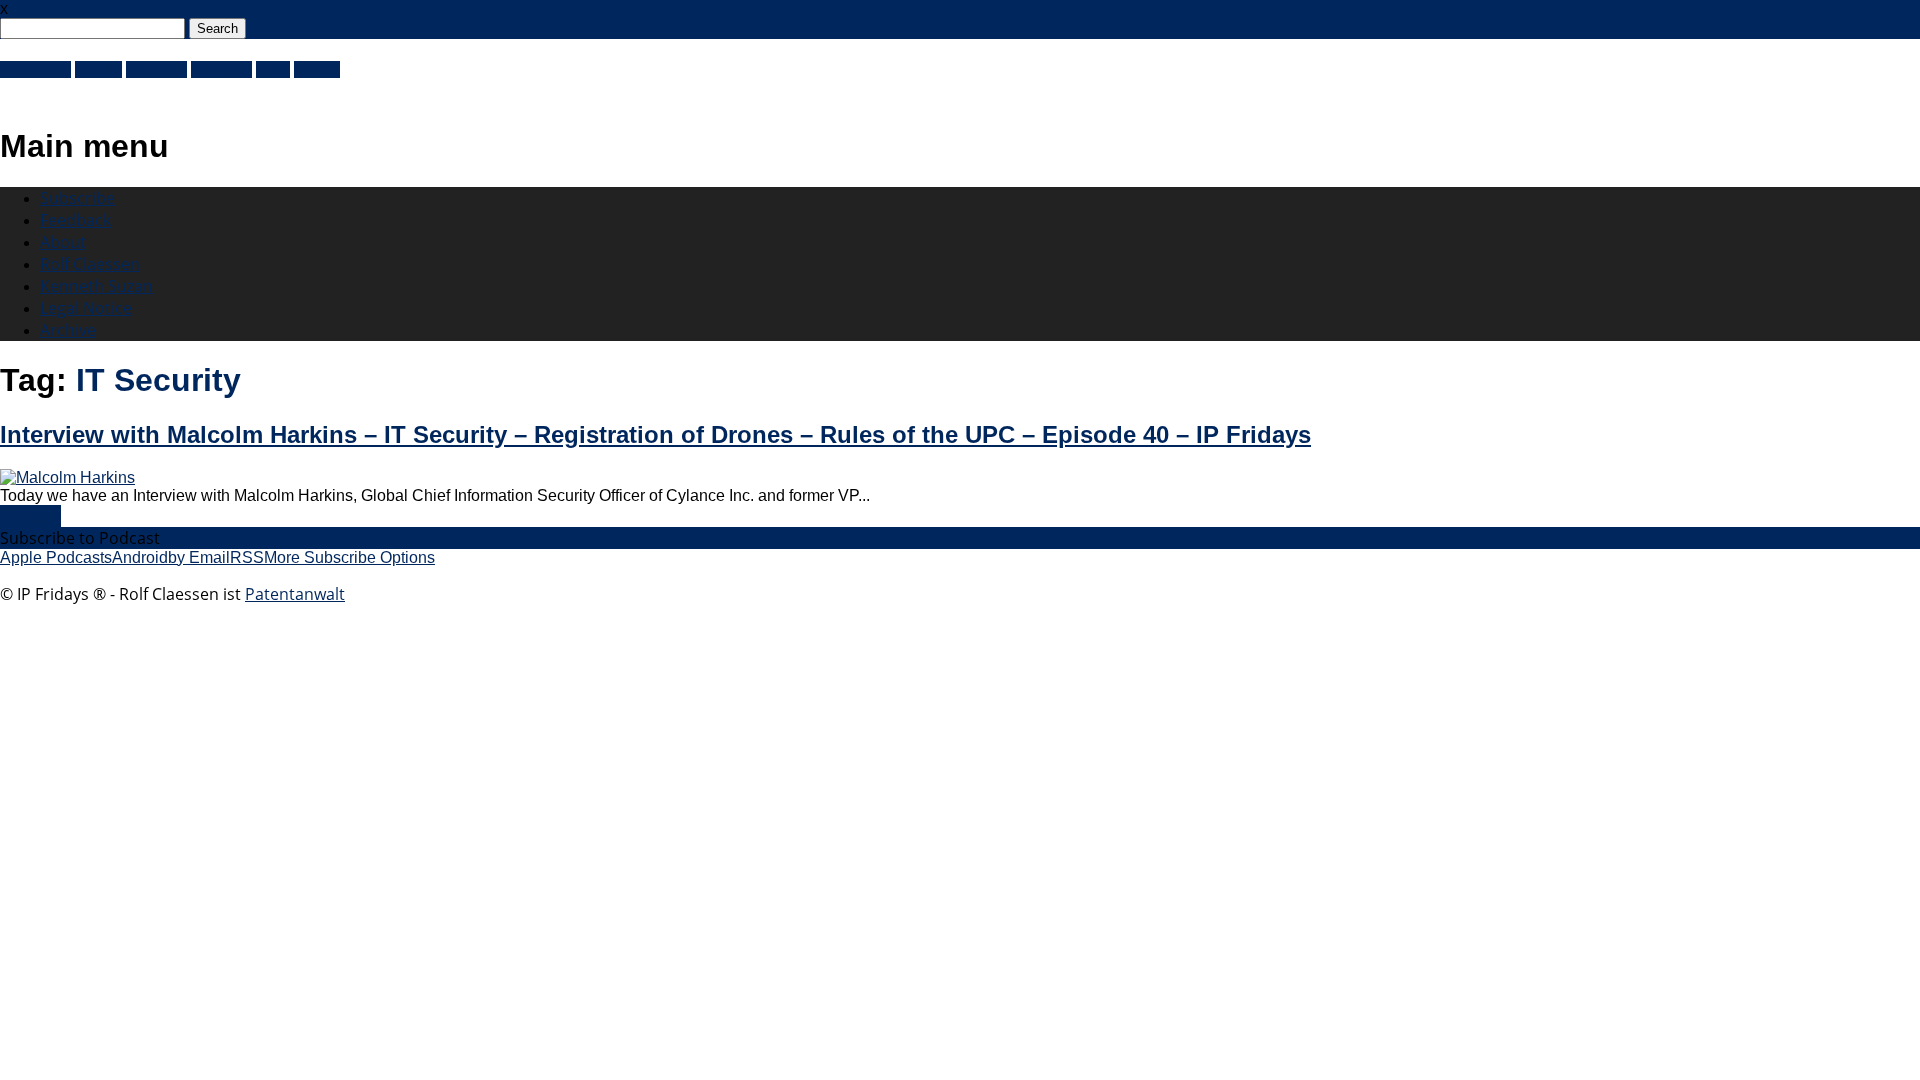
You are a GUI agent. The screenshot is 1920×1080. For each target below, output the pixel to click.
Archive (68, 330)
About (63, 242)
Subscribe (77, 198)
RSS (273, 69)
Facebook (35, 69)
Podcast (30, 516)
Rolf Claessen (90, 264)
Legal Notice (86, 308)
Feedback (75, 220)
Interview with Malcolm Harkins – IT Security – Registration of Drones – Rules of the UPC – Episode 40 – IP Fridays (655, 434)
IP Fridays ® (70, 92)
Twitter (98, 69)
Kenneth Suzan (96, 286)
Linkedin (221, 69)
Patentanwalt (295, 594)
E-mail (317, 69)
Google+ (156, 69)
